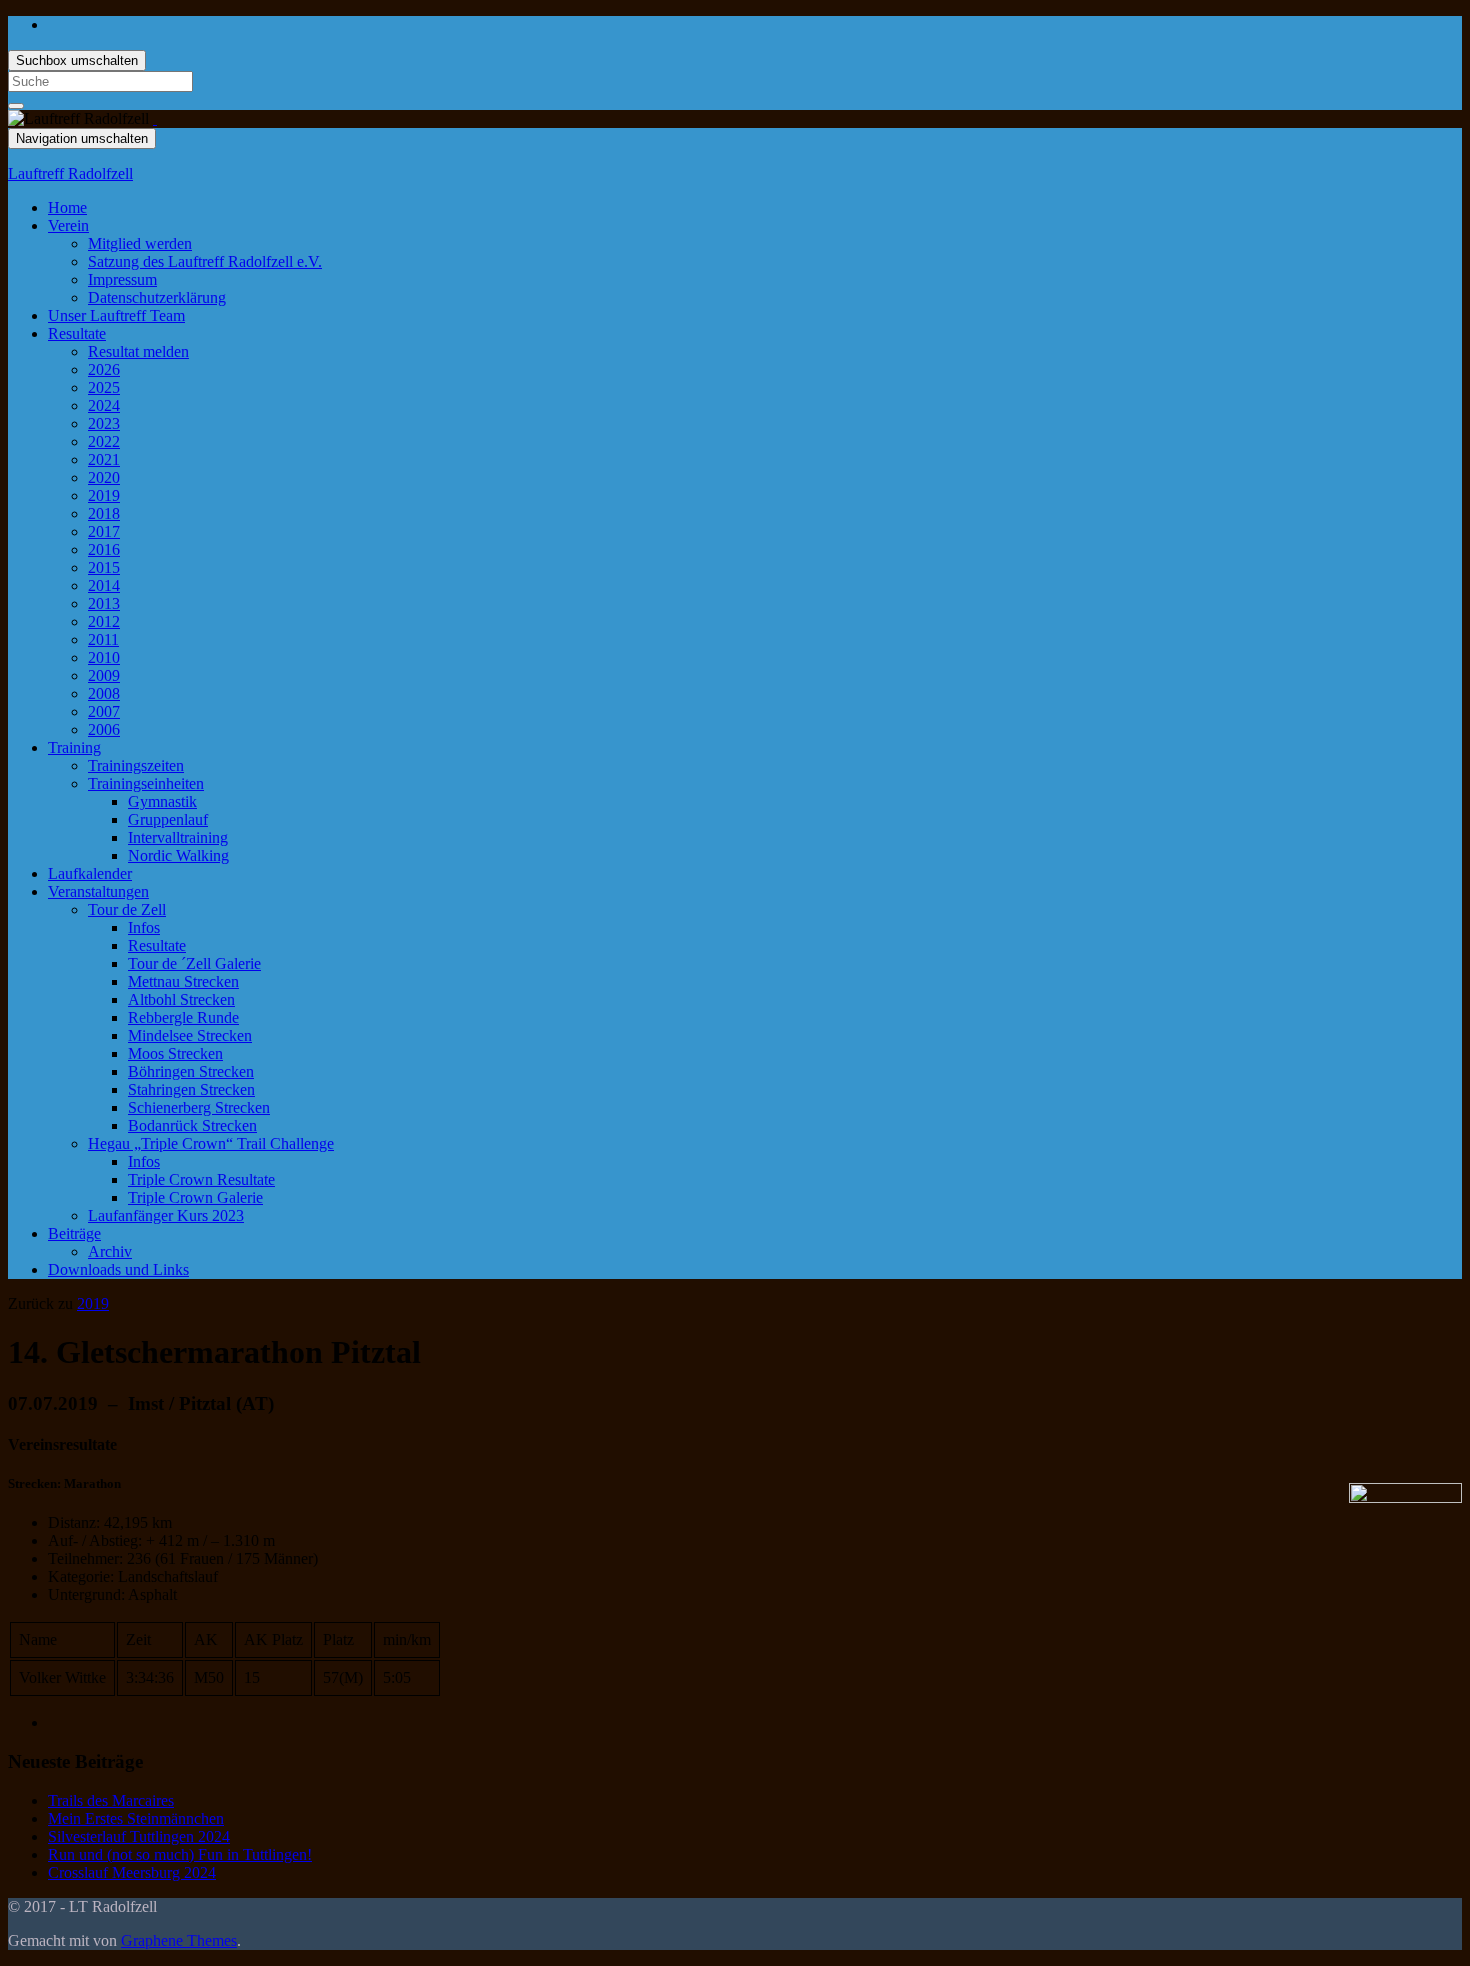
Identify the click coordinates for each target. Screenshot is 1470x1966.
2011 (103, 639)
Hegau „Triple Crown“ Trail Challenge (211, 1143)
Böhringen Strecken (191, 1071)
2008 (104, 693)
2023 (104, 423)
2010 (104, 657)
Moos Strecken (175, 1053)
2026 (104, 369)
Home (67, 207)
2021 (104, 459)
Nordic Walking (178, 855)
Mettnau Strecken (183, 981)
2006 (104, 729)
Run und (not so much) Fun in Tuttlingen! (180, 1854)
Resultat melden (138, 351)
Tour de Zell (127, 909)
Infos (144, 927)
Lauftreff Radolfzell (70, 173)
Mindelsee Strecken (190, 1035)
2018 (104, 513)
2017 (104, 531)
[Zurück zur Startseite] (155, 118)
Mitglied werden (140, 243)
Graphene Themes (179, 1940)
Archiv (110, 1251)
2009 (104, 675)
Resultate (77, 333)
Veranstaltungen (98, 891)
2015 (104, 567)
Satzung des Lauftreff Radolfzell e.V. (205, 261)
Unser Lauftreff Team (116, 315)
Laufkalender (90, 873)
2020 (104, 477)
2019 (104, 495)
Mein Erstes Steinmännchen (136, 1818)
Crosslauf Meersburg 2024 (132, 1872)
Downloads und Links (118, 1269)
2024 (104, 405)
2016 (104, 549)
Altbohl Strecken (181, 999)
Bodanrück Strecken (192, 1125)
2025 (104, 387)
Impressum (122, 279)
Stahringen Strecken (191, 1089)
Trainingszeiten (136, 765)
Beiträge (74, 1233)
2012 (104, 621)
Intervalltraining (178, 837)
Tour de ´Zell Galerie (194, 963)
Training (74, 747)
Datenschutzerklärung (157, 297)
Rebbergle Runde (183, 1017)
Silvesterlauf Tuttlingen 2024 (139, 1836)
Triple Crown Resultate (201, 1179)
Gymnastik (162, 801)
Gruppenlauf (168, 819)
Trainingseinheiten (146, 783)
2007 (104, 711)
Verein (68, 225)
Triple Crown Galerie (195, 1197)
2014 (104, 585)
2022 (104, 441)
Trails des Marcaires (111, 1800)
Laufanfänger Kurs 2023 (166, 1215)
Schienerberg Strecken (199, 1107)
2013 (104, 603)
